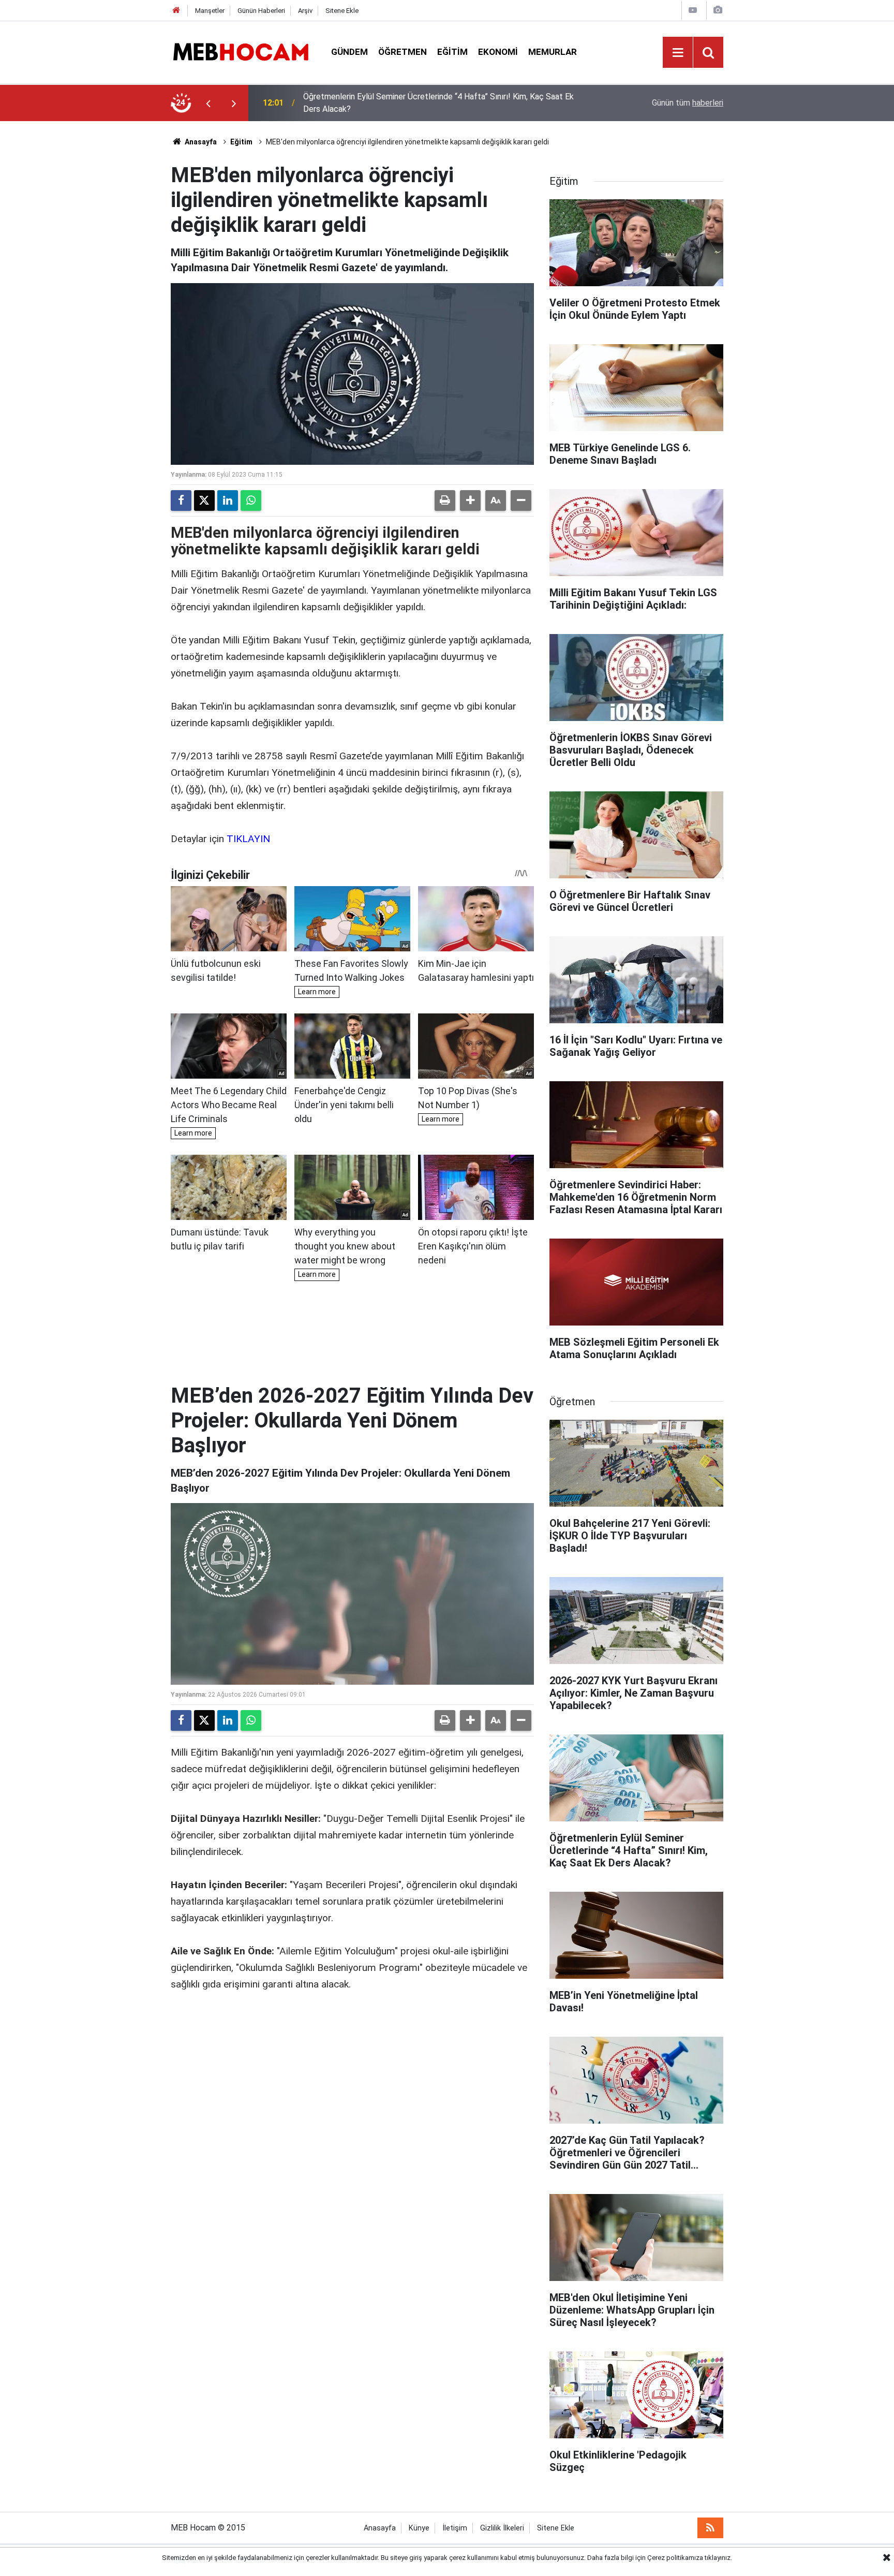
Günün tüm (688, 103)
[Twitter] (204, 501)
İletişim (455, 2528)
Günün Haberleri (261, 11)
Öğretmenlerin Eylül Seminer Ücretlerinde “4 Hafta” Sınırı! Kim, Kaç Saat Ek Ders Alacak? (438, 103)
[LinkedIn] (228, 501)
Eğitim (452, 52)
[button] (470, 501)
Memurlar (553, 52)
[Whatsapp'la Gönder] (251, 501)
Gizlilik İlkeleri (502, 2528)
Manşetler (210, 11)
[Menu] (678, 53)
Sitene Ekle (342, 11)
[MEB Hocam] (241, 51)
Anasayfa (200, 142)
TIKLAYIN (248, 839)
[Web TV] (693, 10)
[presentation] (208, 103)
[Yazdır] (445, 501)
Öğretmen (403, 52)
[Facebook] (181, 501)
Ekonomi (498, 52)
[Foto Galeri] (718, 10)
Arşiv (305, 11)
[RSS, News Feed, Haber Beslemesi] (710, 2528)
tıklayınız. (718, 2558)
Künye (419, 2528)
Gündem (349, 52)
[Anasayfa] (176, 11)
